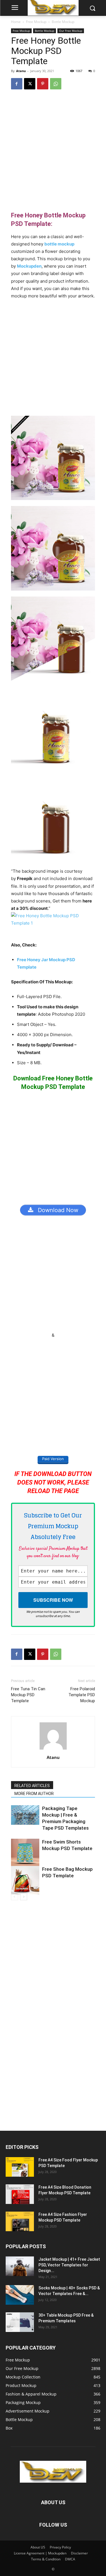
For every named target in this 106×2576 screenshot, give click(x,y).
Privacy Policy (60, 2547)
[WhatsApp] (56, 84)
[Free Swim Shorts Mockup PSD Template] (25, 1853)
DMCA (70, 2559)
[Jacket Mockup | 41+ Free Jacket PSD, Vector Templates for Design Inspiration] (20, 2266)
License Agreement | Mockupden (40, 2553)
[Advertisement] (53, 150)
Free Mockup (36, 22)
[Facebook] (17, 84)
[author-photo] (53, 1749)
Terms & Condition (46, 2559)
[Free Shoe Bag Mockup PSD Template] (25, 1880)
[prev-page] (15, 1897)
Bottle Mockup (63, 22)
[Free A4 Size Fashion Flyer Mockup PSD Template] (20, 2221)
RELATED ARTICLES (32, 1786)
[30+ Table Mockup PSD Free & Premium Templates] (20, 2322)
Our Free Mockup (71, 31)
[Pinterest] (43, 84)
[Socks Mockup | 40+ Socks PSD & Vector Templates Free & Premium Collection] (20, 2295)
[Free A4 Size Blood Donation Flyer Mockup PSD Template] (20, 2194)
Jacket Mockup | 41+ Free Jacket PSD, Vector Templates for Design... (69, 2265)
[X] (30, 84)
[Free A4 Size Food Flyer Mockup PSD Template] (20, 2167)
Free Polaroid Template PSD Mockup (82, 1695)
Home (16, 22)
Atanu (21, 71)
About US (38, 2547)
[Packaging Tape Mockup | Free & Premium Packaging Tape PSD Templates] (25, 1815)
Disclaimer (79, 2553)
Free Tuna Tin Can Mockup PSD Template (28, 1695)
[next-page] (24, 1897)
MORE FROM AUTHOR (34, 1794)
